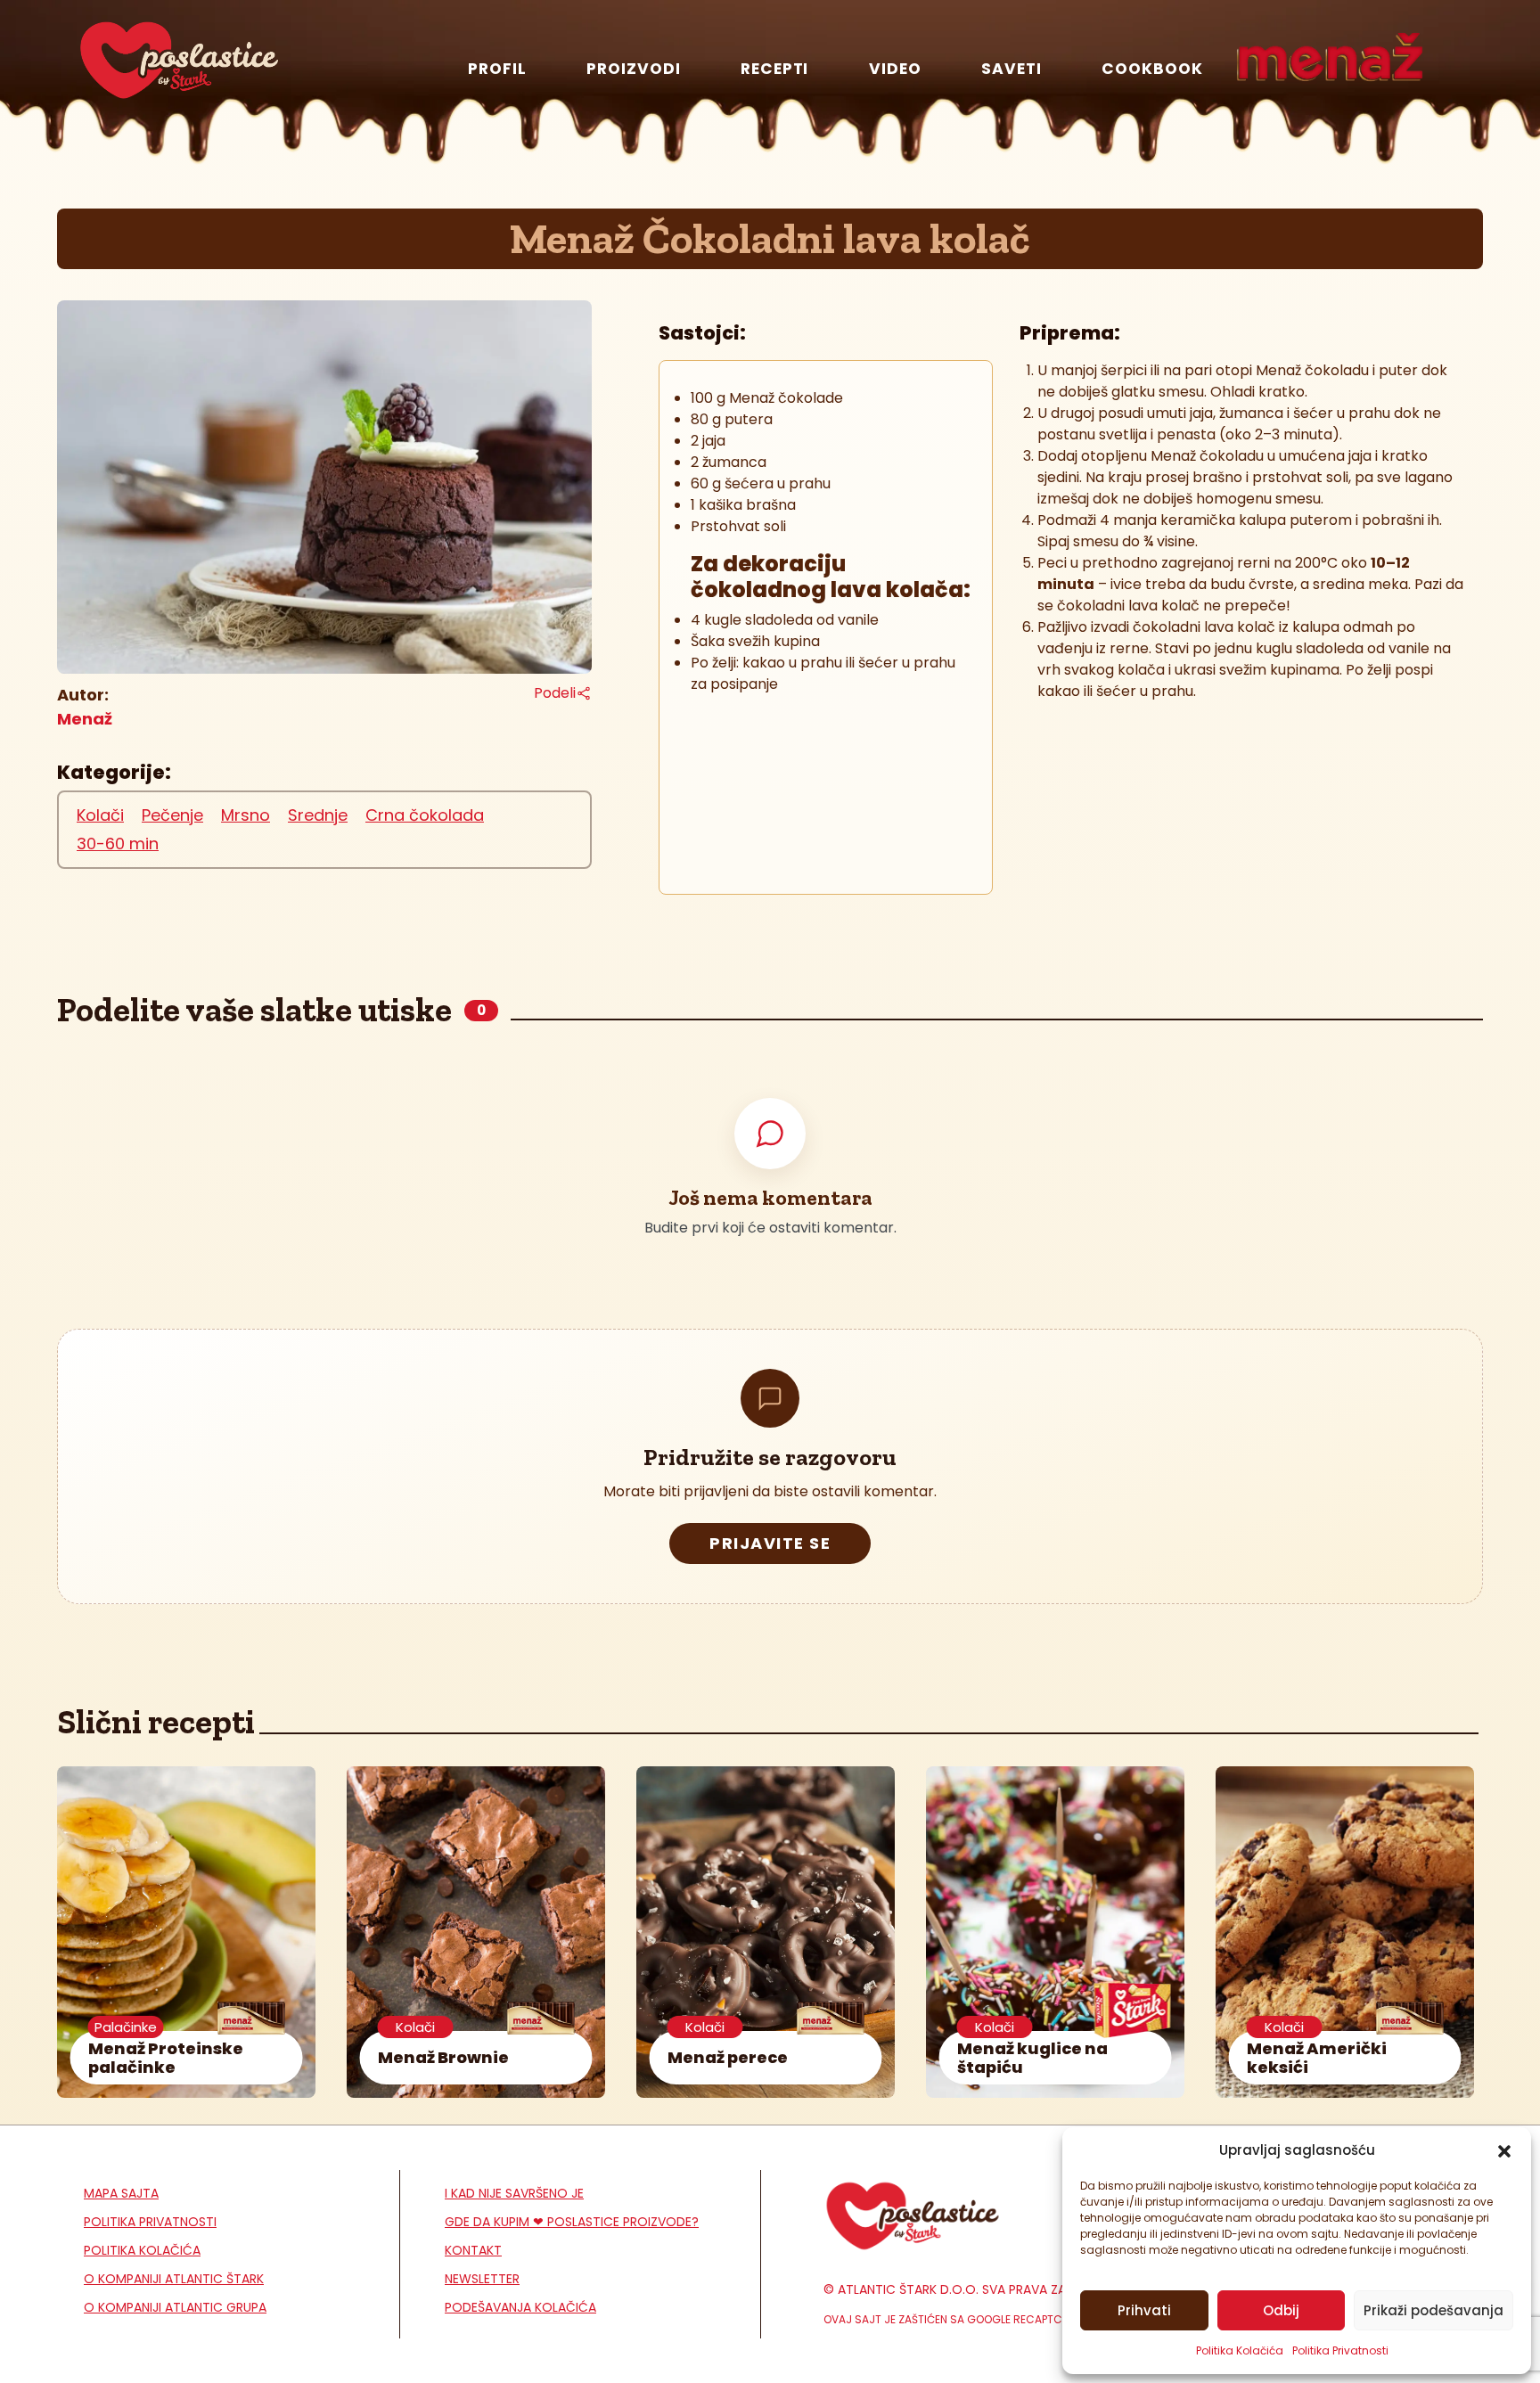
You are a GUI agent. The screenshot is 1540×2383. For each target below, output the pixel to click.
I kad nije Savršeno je (514, 2193)
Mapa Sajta (121, 2193)
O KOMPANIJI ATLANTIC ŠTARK (174, 2279)
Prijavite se (770, 1543)
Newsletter (482, 2279)
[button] (1504, 2150)
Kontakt (473, 2250)
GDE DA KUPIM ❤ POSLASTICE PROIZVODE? (572, 2222)
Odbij (1281, 2310)
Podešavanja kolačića (520, 2307)
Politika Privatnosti (1340, 2350)
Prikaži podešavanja (1434, 2310)
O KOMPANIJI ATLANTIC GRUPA (175, 2307)
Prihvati (1144, 2310)
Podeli (555, 693)
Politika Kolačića (1240, 2350)
